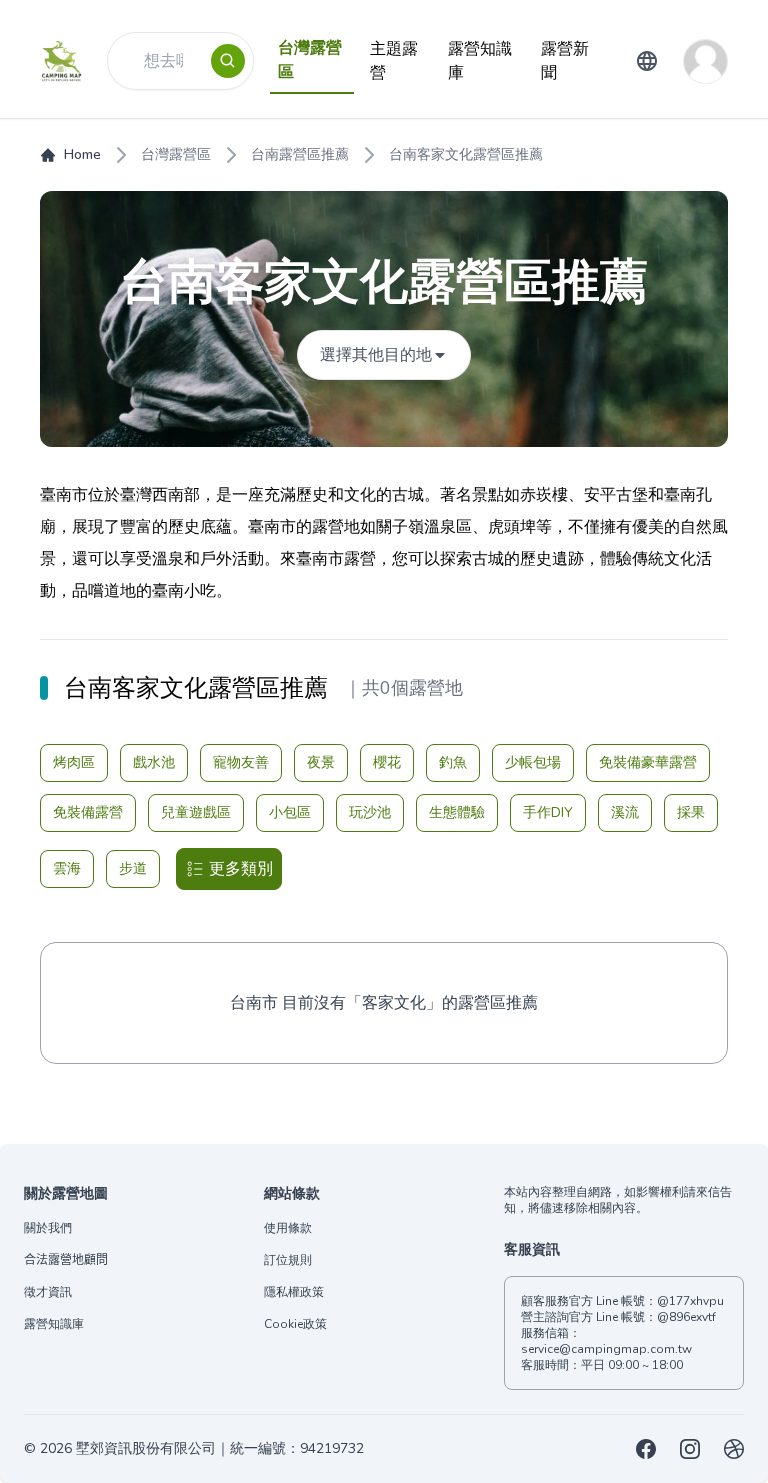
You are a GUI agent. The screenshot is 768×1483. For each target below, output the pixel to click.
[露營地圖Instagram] (690, 1449)
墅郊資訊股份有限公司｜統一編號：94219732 (220, 1448)
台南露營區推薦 (300, 154)
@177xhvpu (690, 1301)
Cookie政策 (295, 1324)
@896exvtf (686, 1317)
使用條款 (288, 1228)
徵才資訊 (48, 1292)
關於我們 (48, 1228)
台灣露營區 (176, 154)
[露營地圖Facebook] (646, 1449)
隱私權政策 (294, 1292)
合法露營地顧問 (66, 1260)
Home (82, 154)
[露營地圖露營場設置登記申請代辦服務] (734, 1449)
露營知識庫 (54, 1324)
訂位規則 (288, 1260)
